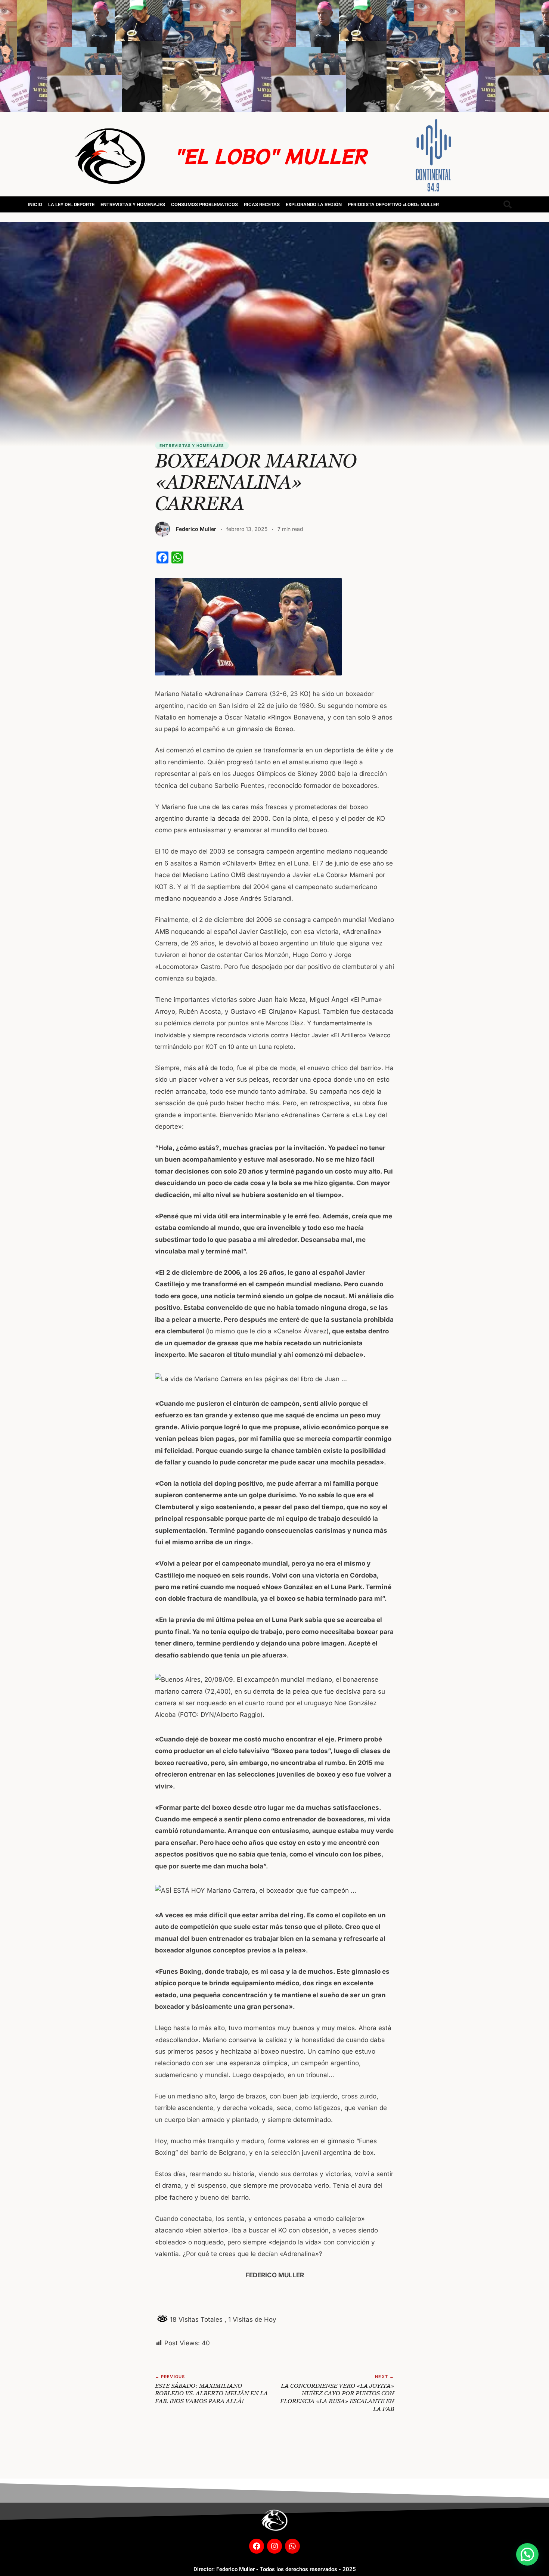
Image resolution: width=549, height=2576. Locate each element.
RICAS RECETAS (262, 204)
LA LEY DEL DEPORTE (71, 204)
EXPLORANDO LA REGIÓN (314, 204)
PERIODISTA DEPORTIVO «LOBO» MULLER (393, 204)
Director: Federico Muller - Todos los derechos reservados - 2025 (275, 2569)
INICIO (35, 204)
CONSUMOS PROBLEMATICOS (204, 204)
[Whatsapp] (292, 2546)
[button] (527, 2554)
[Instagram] (274, 2546)
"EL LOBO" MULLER (270, 156)
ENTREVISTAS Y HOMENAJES (133, 204)
